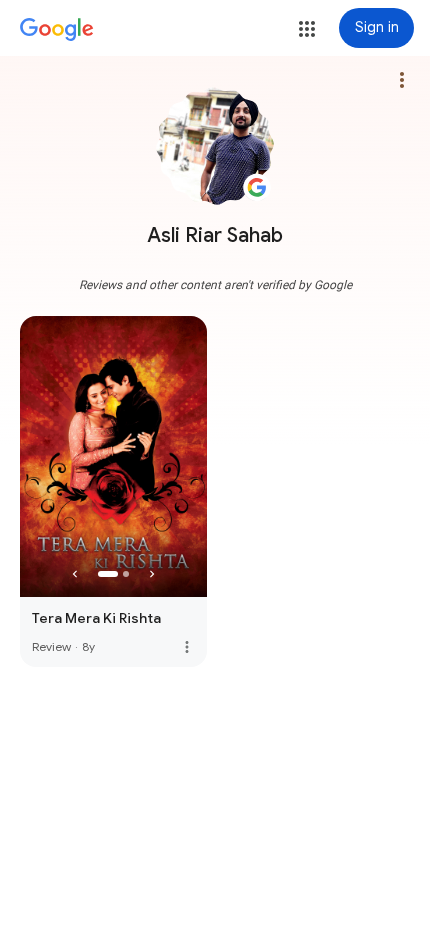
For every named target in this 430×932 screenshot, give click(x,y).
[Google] (57, 30)
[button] (307, 29)
